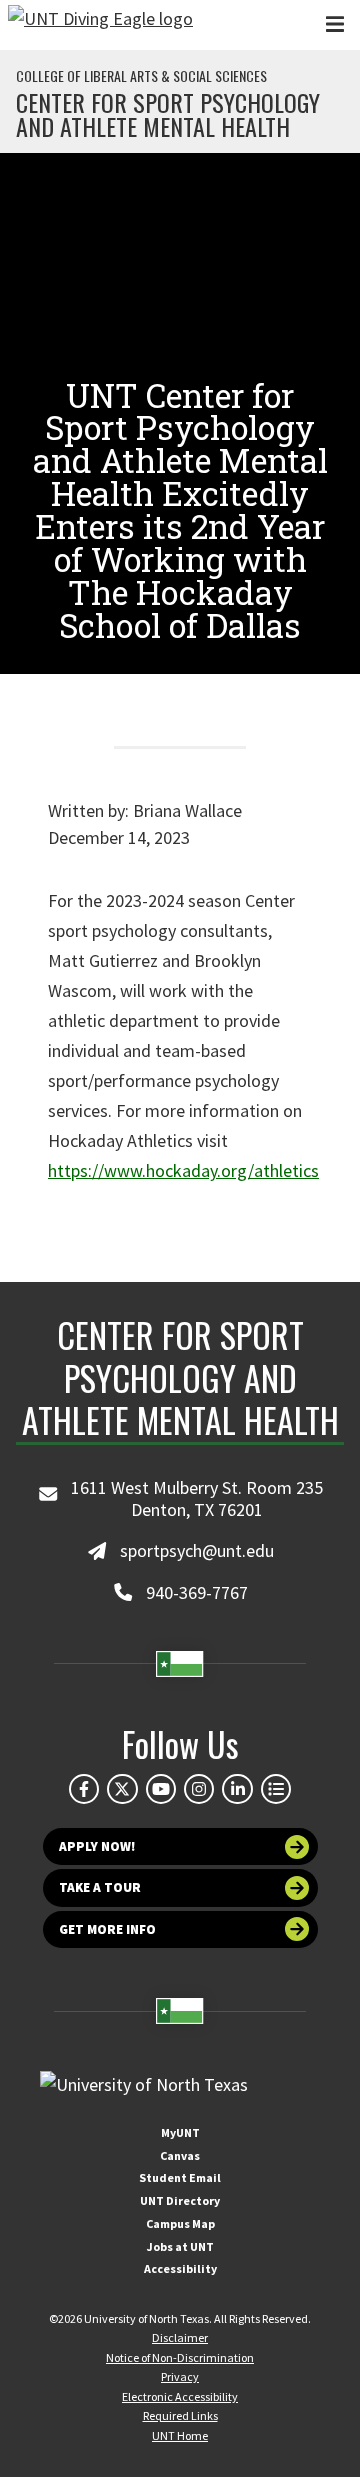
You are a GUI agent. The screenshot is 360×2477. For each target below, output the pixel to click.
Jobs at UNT (180, 2246)
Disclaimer (180, 2337)
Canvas (180, 2155)
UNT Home (180, 2435)
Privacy (180, 2376)
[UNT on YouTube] (161, 1789)
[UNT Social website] (276, 1789)
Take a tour (100, 1887)
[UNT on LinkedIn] (237, 1789)
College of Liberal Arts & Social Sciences (141, 76)
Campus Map (180, 2223)
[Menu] (335, 24)
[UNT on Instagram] (199, 1789)
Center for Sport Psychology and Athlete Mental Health (168, 114)
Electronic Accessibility (180, 2396)
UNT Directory (180, 2200)
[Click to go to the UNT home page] (100, 25)
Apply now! (97, 1846)
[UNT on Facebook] (84, 1789)
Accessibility (180, 2268)
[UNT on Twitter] (122, 1789)
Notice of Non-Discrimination (180, 2357)
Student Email (180, 2177)
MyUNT (180, 2132)
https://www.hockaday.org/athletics (183, 1170)
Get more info (107, 1929)
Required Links (180, 2415)
